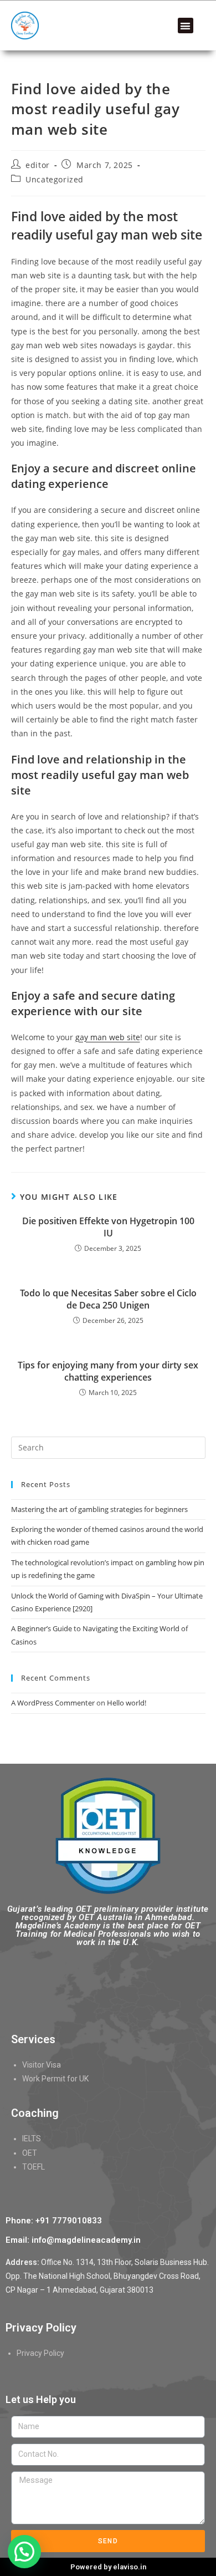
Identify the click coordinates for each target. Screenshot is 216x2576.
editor (38, 165)
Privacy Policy (40, 2353)
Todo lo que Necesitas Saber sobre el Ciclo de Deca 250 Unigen (108, 1299)
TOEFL (34, 2167)
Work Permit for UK (55, 2079)
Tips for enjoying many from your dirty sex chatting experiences (108, 1371)
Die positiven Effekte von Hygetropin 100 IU (108, 1227)
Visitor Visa (42, 2065)
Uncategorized (55, 179)
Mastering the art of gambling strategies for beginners (99, 1509)
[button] (186, 26)
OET (30, 2153)
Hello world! (127, 1703)
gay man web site (108, 1037)
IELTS (32, 2139)
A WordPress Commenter (53, 1703)
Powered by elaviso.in (108, 2567)
